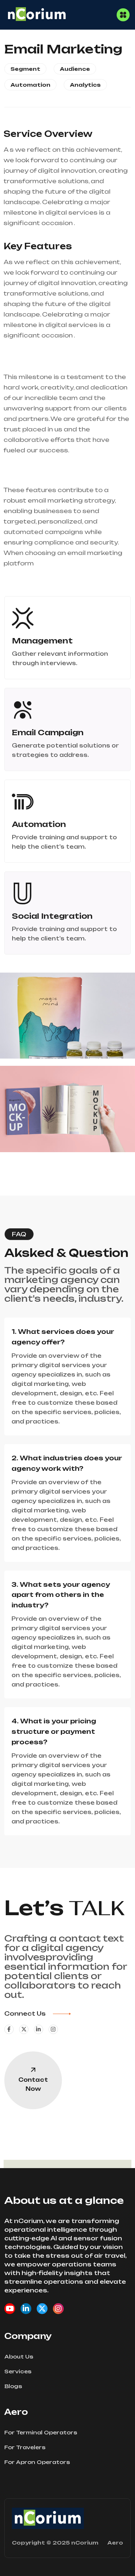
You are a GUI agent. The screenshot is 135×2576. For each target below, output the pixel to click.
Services (18, 2371)
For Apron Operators (37, 2462)
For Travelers (25, 2447)
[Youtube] (10, 2309)
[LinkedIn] (26, 2309)
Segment (25, 69)
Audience (75, 69)
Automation (30, 85)
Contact (33, 2084)
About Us (19, 2357)
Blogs (13, 2386)
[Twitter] (42, 2309)
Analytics (85, 85)
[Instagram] (58, 2309)
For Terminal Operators (41, 2432)
